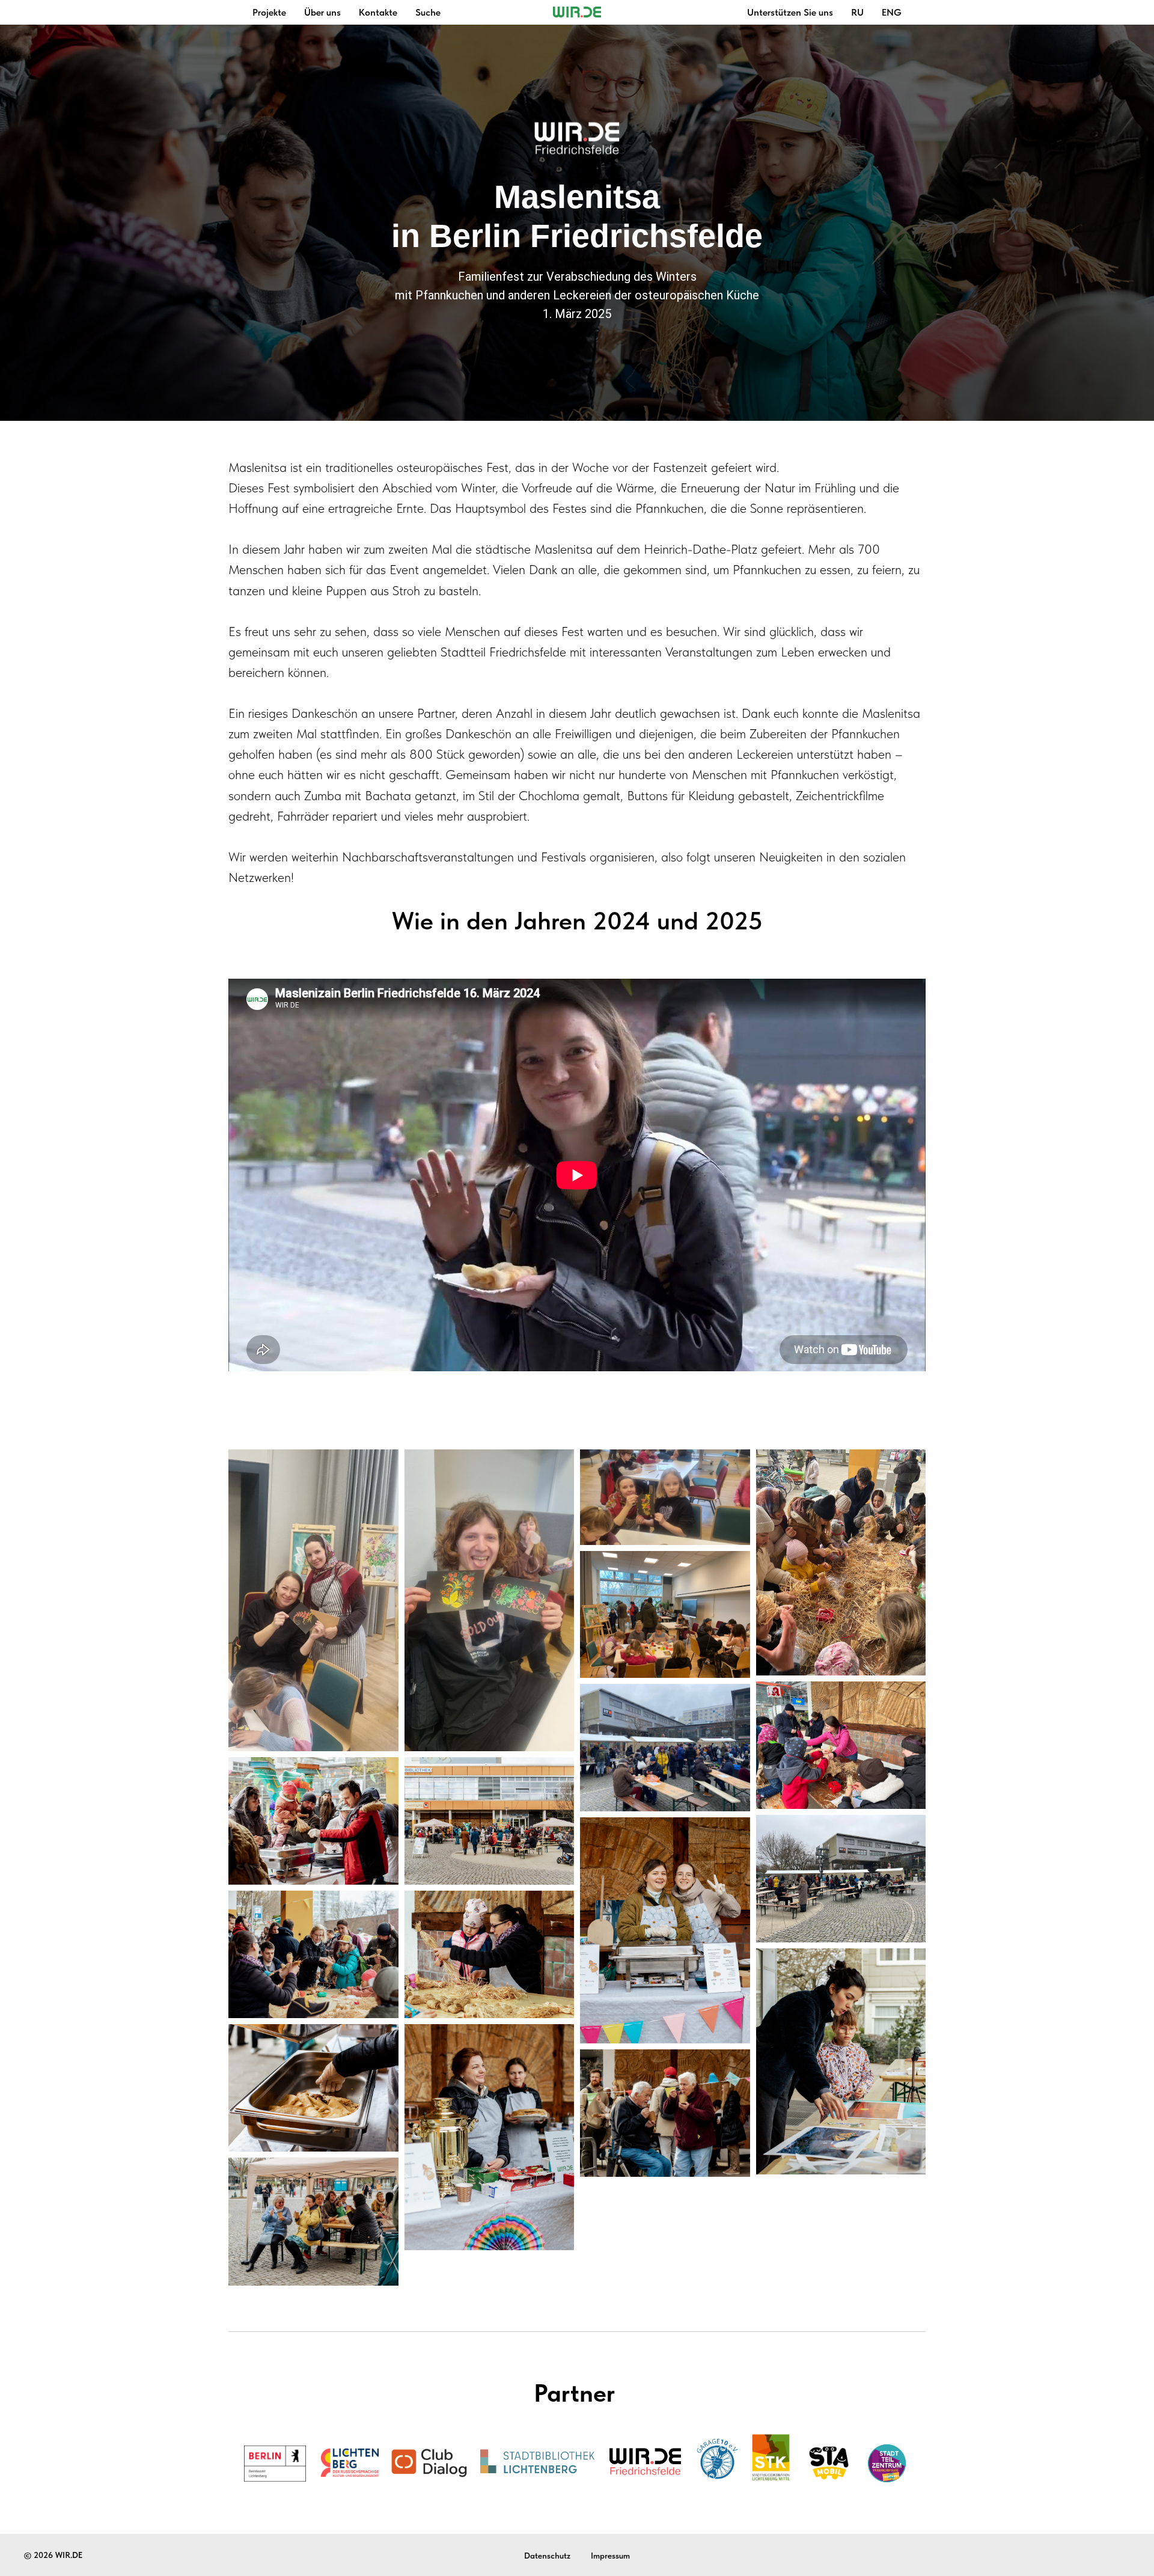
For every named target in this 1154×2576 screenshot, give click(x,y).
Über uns (322, 12)
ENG (892, 12)
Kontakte (378, 12)
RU (857, 12)
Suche (428, 12)
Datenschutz (547, 2556)
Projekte (269, 12)
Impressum (610, 2556)
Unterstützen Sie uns (790, 12)
